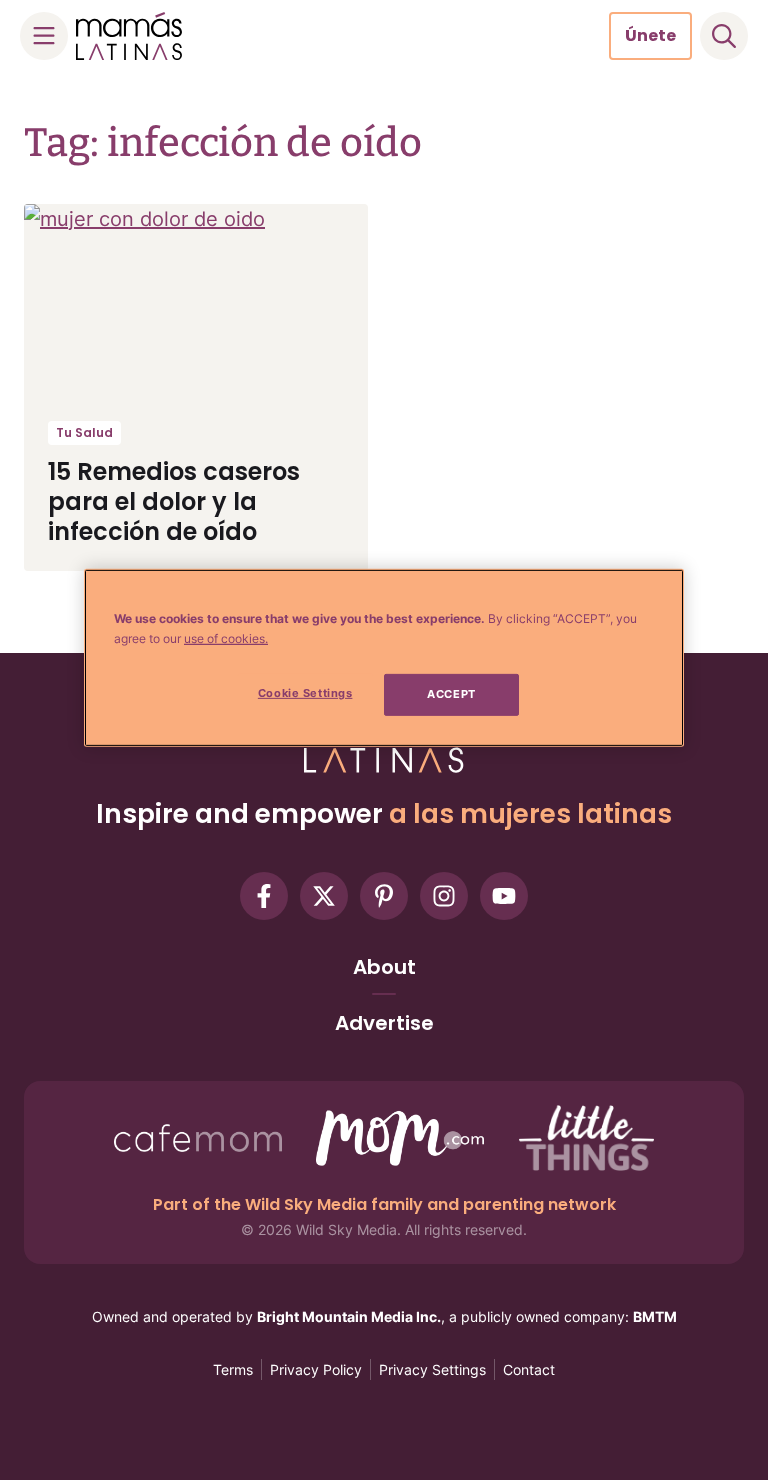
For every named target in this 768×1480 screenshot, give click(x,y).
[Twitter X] (324, 896)
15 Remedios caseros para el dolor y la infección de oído (174, 501)
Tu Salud (84, 432)
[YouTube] (504, 896)
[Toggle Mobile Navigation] (44, 36)
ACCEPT (451, 694)
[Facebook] (264, 896)
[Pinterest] (384, 896)
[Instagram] (444, 896)
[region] (384, 658)
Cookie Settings (305, 693)
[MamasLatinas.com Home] (129, 36)
